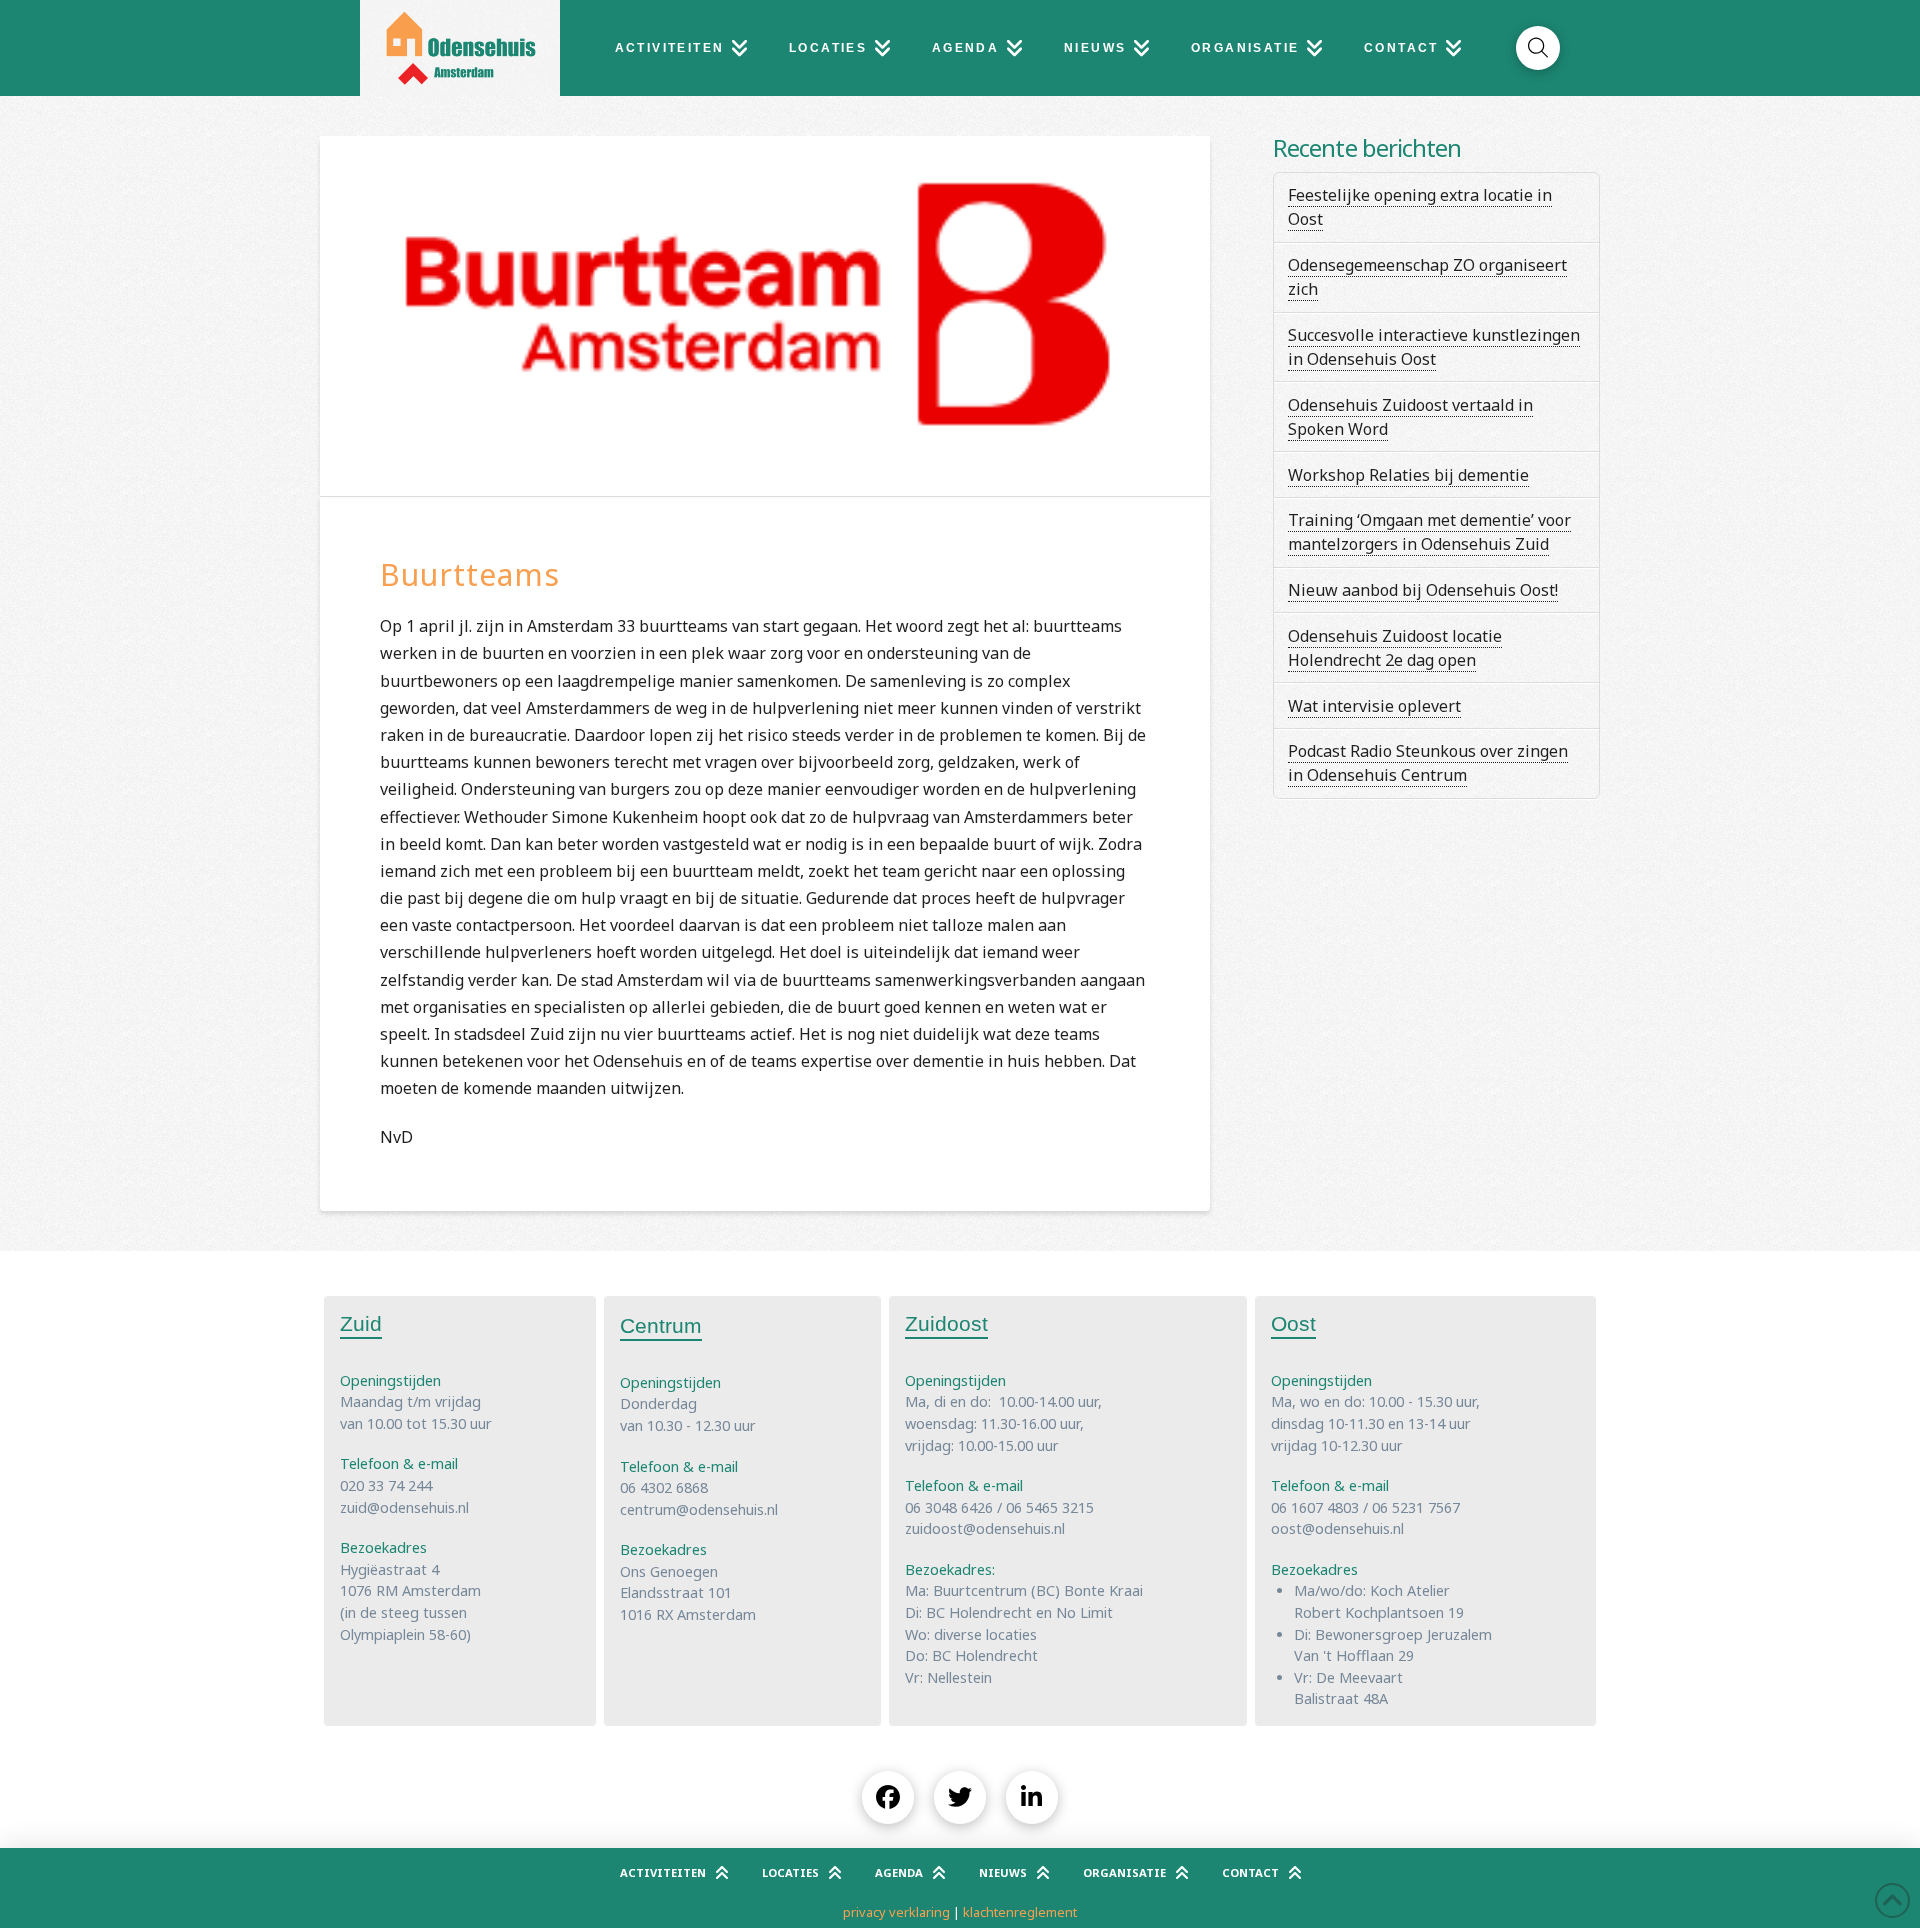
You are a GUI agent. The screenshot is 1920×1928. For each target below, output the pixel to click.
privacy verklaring (896, 1912)
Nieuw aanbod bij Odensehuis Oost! (1423, 590)
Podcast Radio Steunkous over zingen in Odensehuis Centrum (1428, 763)
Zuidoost (946, 1323)
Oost (1293, 1323)
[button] (1538, 48)
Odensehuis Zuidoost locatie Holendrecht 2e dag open (1395, 648)
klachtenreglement (1020, 1912)
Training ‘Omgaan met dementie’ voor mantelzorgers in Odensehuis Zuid (1429, 532)
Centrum (661, 1325)
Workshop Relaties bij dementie (1408, 475)
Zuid (361, 1323)
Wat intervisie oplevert (1374, 706)
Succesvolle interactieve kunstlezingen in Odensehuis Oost (1434, 347)
